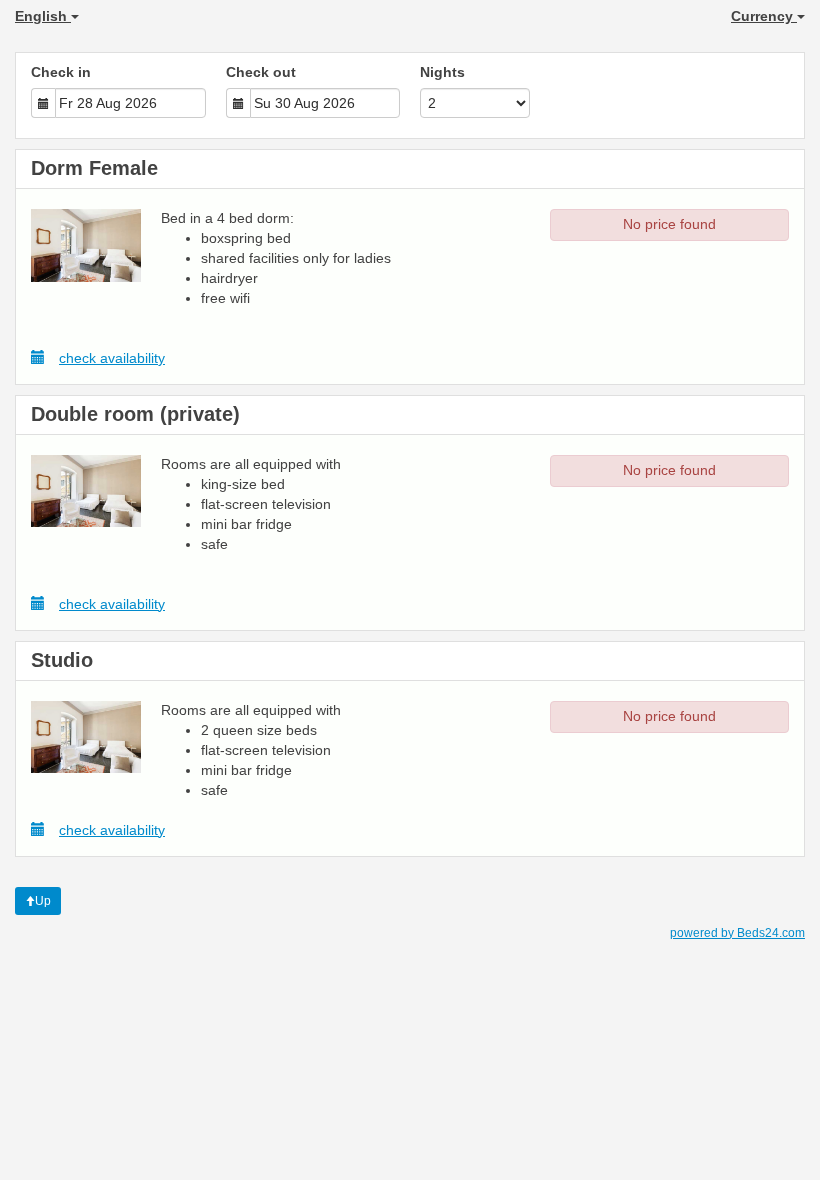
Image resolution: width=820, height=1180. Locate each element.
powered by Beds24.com (737, 933)
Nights (442, 72)
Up (43, 901)
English (43, 16)
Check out (261, 72)
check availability (112, 358)
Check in (61, 72)
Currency (764, 16)
